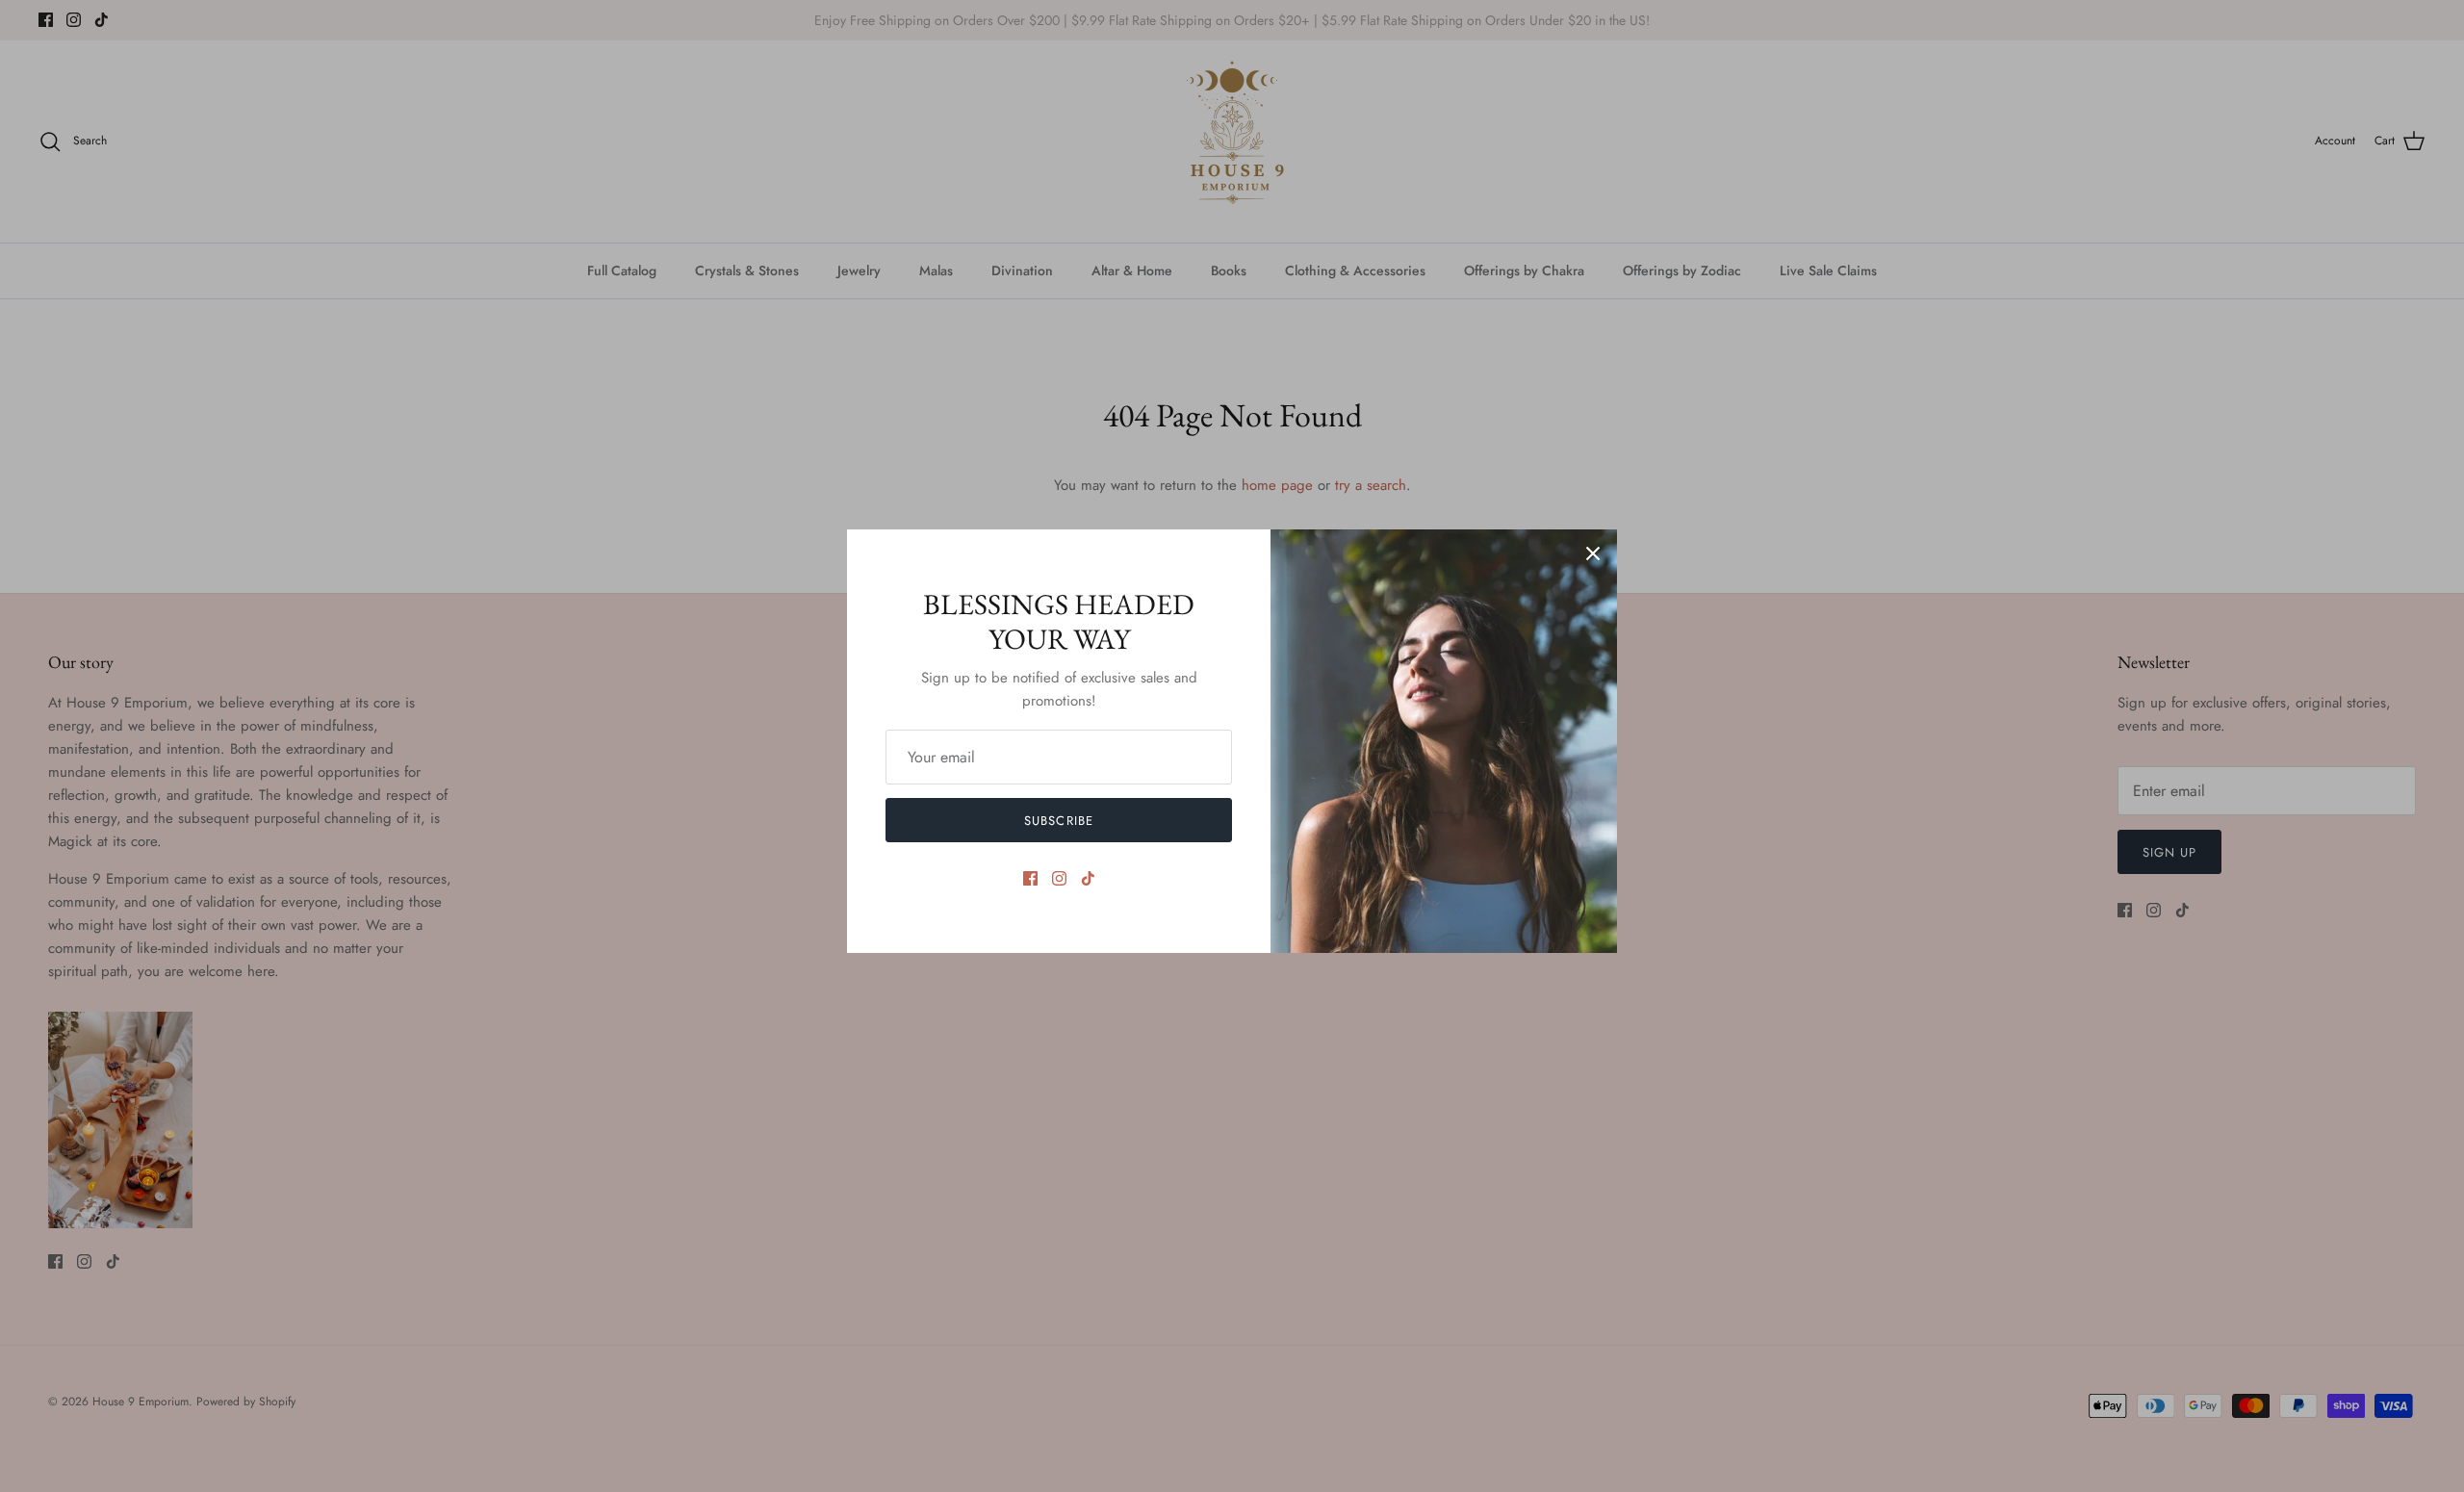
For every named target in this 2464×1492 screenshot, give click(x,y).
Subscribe (1058, 821)
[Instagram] (1059, 878)
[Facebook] (1030, 878)
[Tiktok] (1088, 878)
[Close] (1593, 553)
